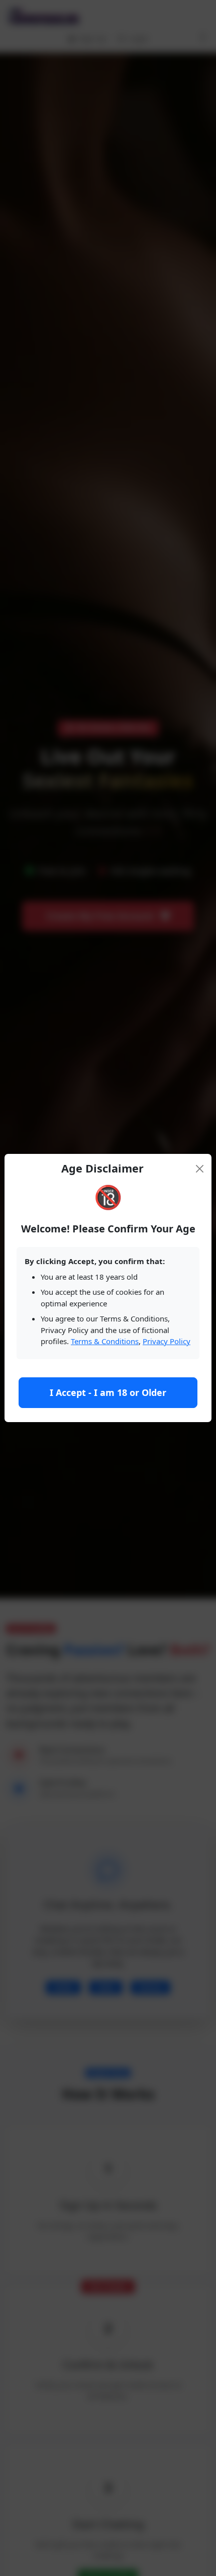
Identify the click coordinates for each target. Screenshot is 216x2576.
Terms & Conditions (105, 1341)
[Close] (200, 1169)
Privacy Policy (167, 1341)
